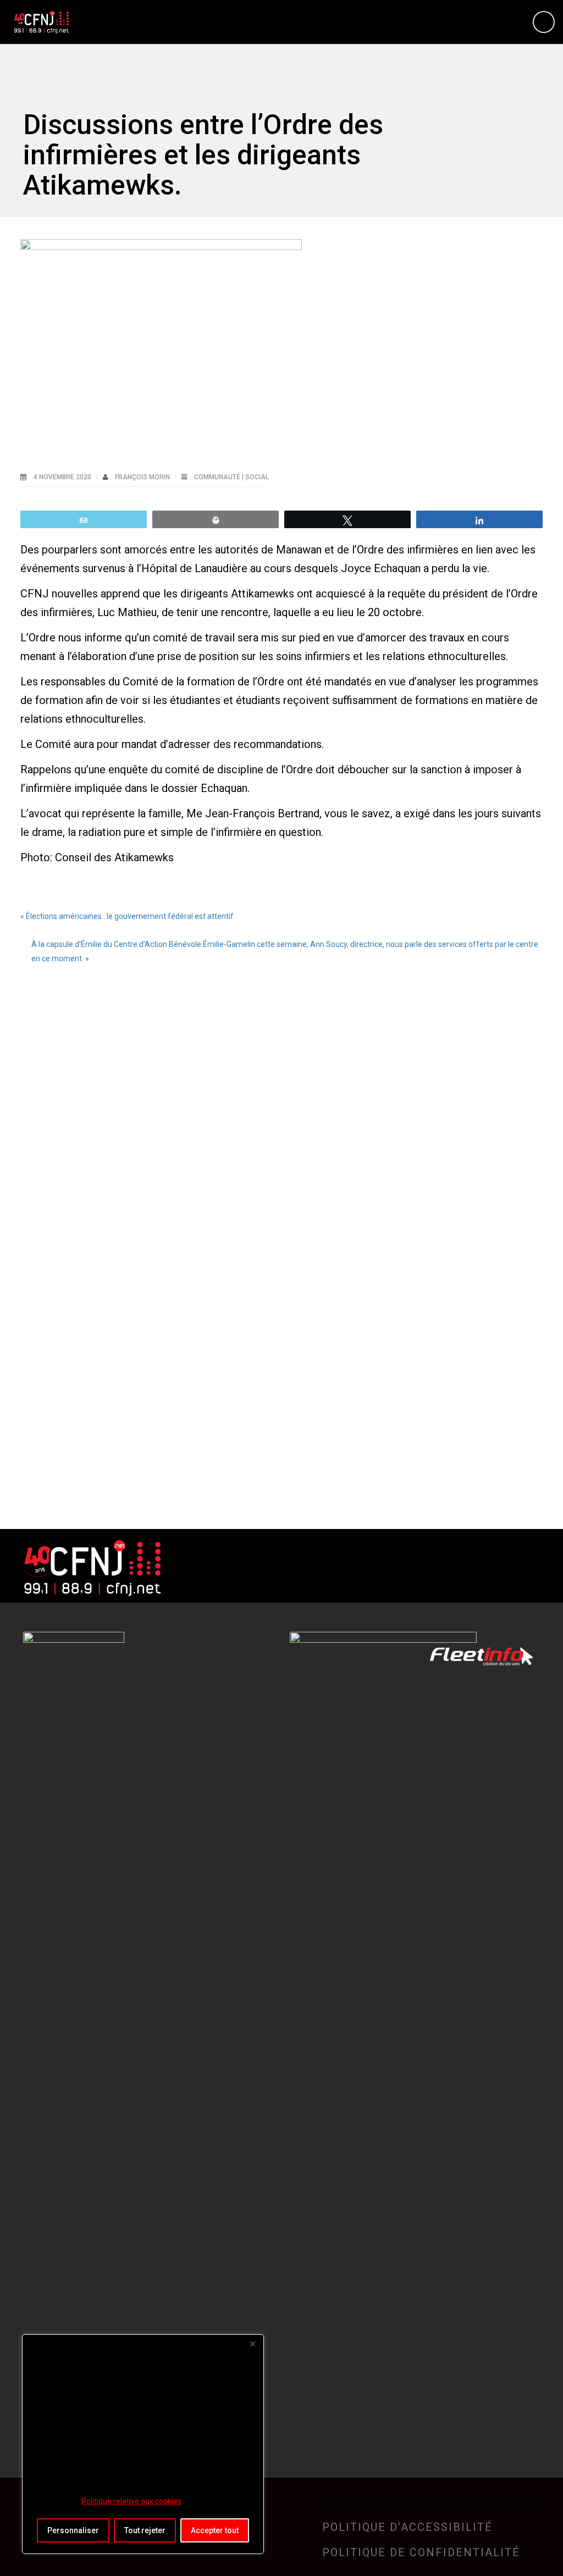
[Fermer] (252, 2344)
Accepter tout (215, 2530)
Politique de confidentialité (421, 2552)
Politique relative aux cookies (131, 2501)
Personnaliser (73, 2530)
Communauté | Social (231, 477)
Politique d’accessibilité (407, 2527)
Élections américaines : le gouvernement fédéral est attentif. (131, 916)
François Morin (143, 477)
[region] (143, 2444)
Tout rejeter (145, 2530)
